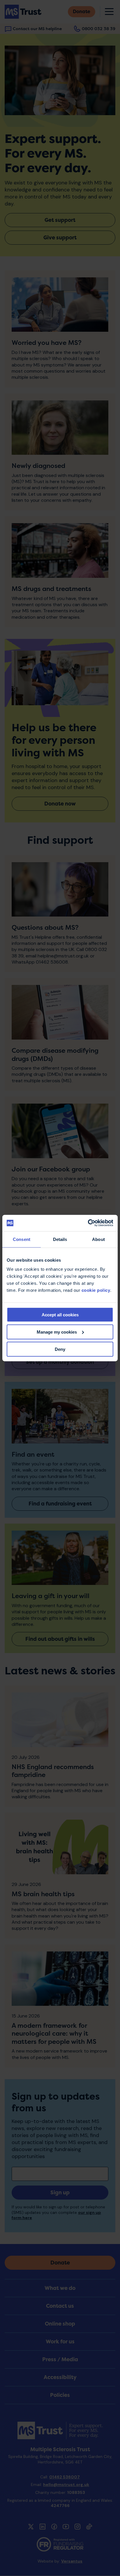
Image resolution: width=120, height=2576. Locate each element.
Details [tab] (60, 1239)
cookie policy (96, 1290)
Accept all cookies (60, 1315)
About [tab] (98, 1239)
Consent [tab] (22, 1239)
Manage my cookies (57, 1332)
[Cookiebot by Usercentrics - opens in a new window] (88, 1223)
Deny (60, 1349)
